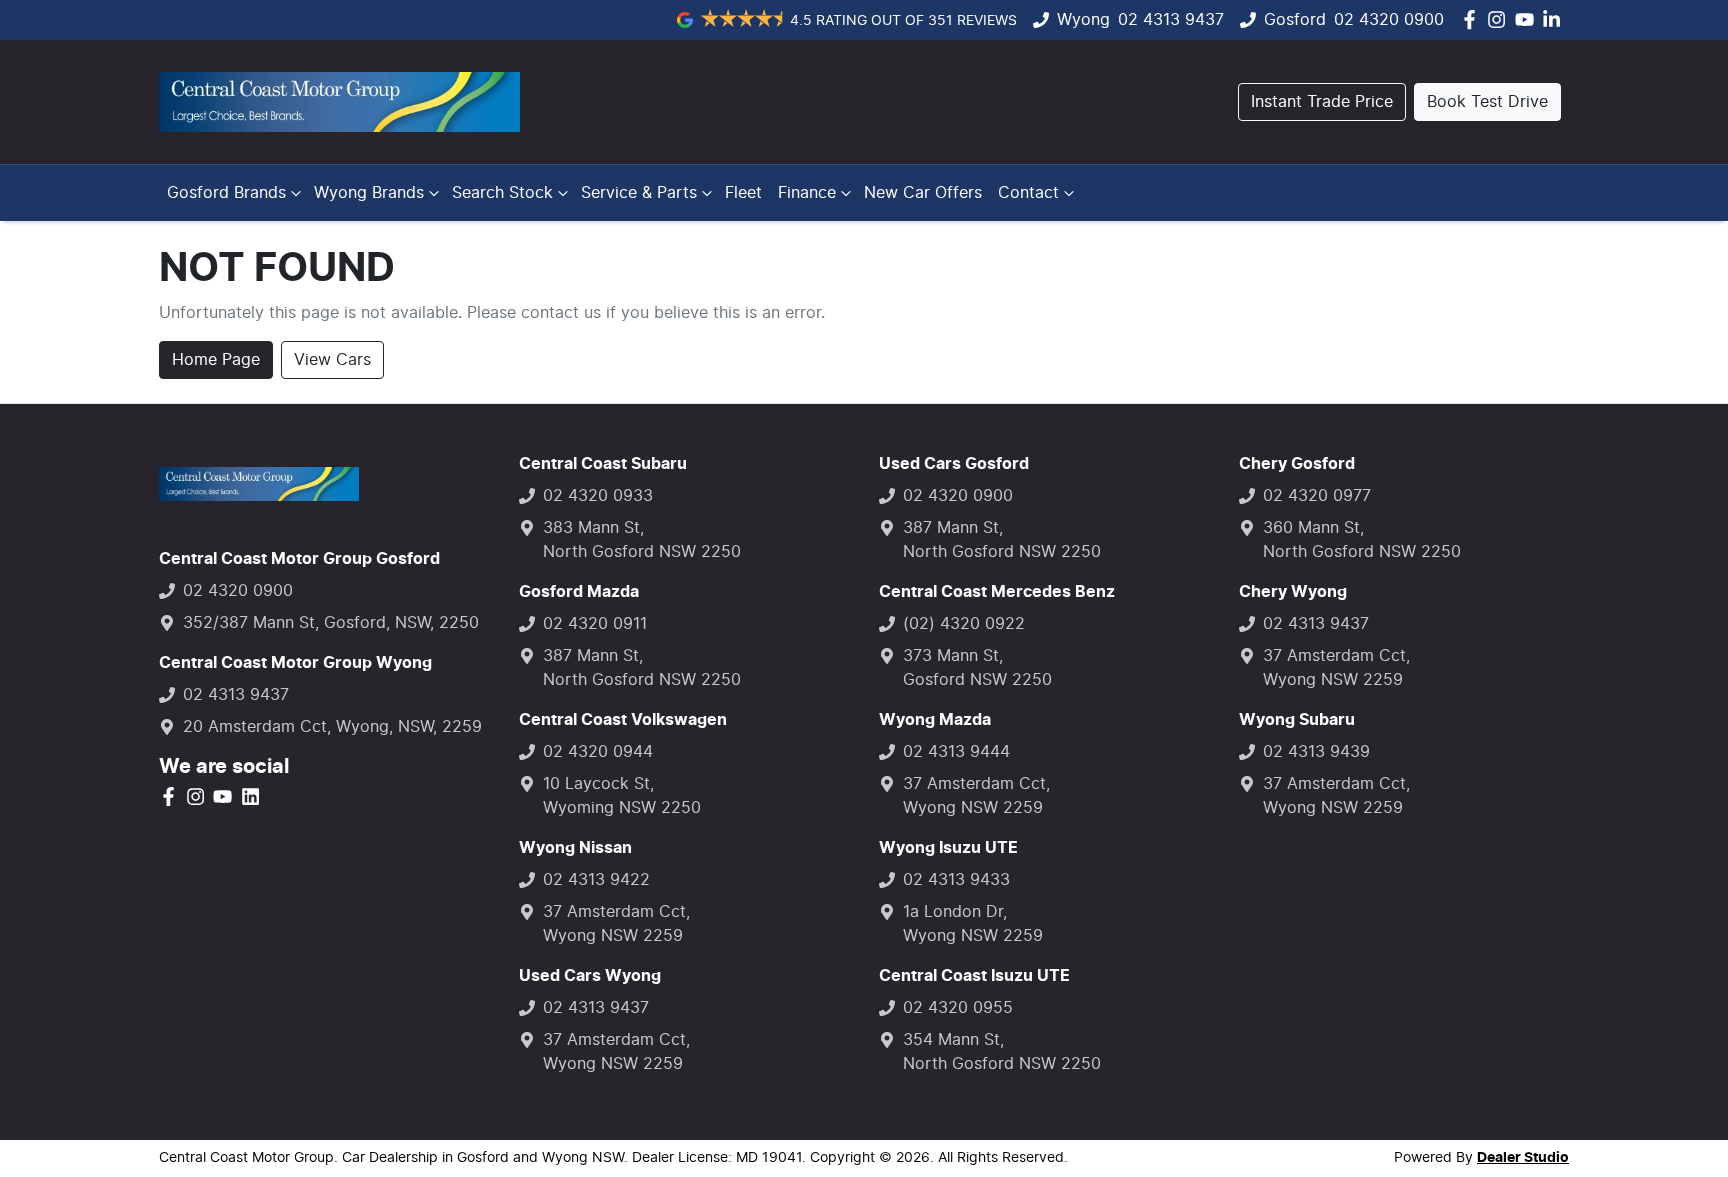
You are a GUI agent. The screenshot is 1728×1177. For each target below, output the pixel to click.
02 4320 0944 (598, 752)
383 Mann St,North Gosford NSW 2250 (642, 540)
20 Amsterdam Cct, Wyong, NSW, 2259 (332, 727)
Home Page (216, 360)
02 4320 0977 (1317, 496)
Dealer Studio (1523, 1158)
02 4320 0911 (595, 624)
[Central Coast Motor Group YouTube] (1528, 19)
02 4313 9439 (1316, 752)
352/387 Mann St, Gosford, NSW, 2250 (331, 623)
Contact (1028, 193)
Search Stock (502, 193)
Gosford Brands (226, 193)
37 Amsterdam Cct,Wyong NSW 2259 (616, 924)
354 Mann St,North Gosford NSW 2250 (1002, 1052)
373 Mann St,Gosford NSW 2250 (977, 668)
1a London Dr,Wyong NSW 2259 (973, 924)
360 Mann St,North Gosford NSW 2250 (1362, 540)
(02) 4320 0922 (964, 624)
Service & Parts (639, 193)
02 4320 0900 (1389, 20)
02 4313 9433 (956, 880)
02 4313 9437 (1171, 20)
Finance (807, 193)
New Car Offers (923, 193)
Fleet (743, 193)
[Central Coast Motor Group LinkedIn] (1555, 19)
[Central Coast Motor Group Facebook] (1473, 19)
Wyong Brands (369, 193)
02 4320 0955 (958, 1008)
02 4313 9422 (596, 880)
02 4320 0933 (598, 496)
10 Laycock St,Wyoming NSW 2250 (622, 796)
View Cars (332, 360)
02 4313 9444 (956, 752)
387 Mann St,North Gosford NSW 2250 (642, 668)
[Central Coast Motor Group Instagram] (1500, 19)
